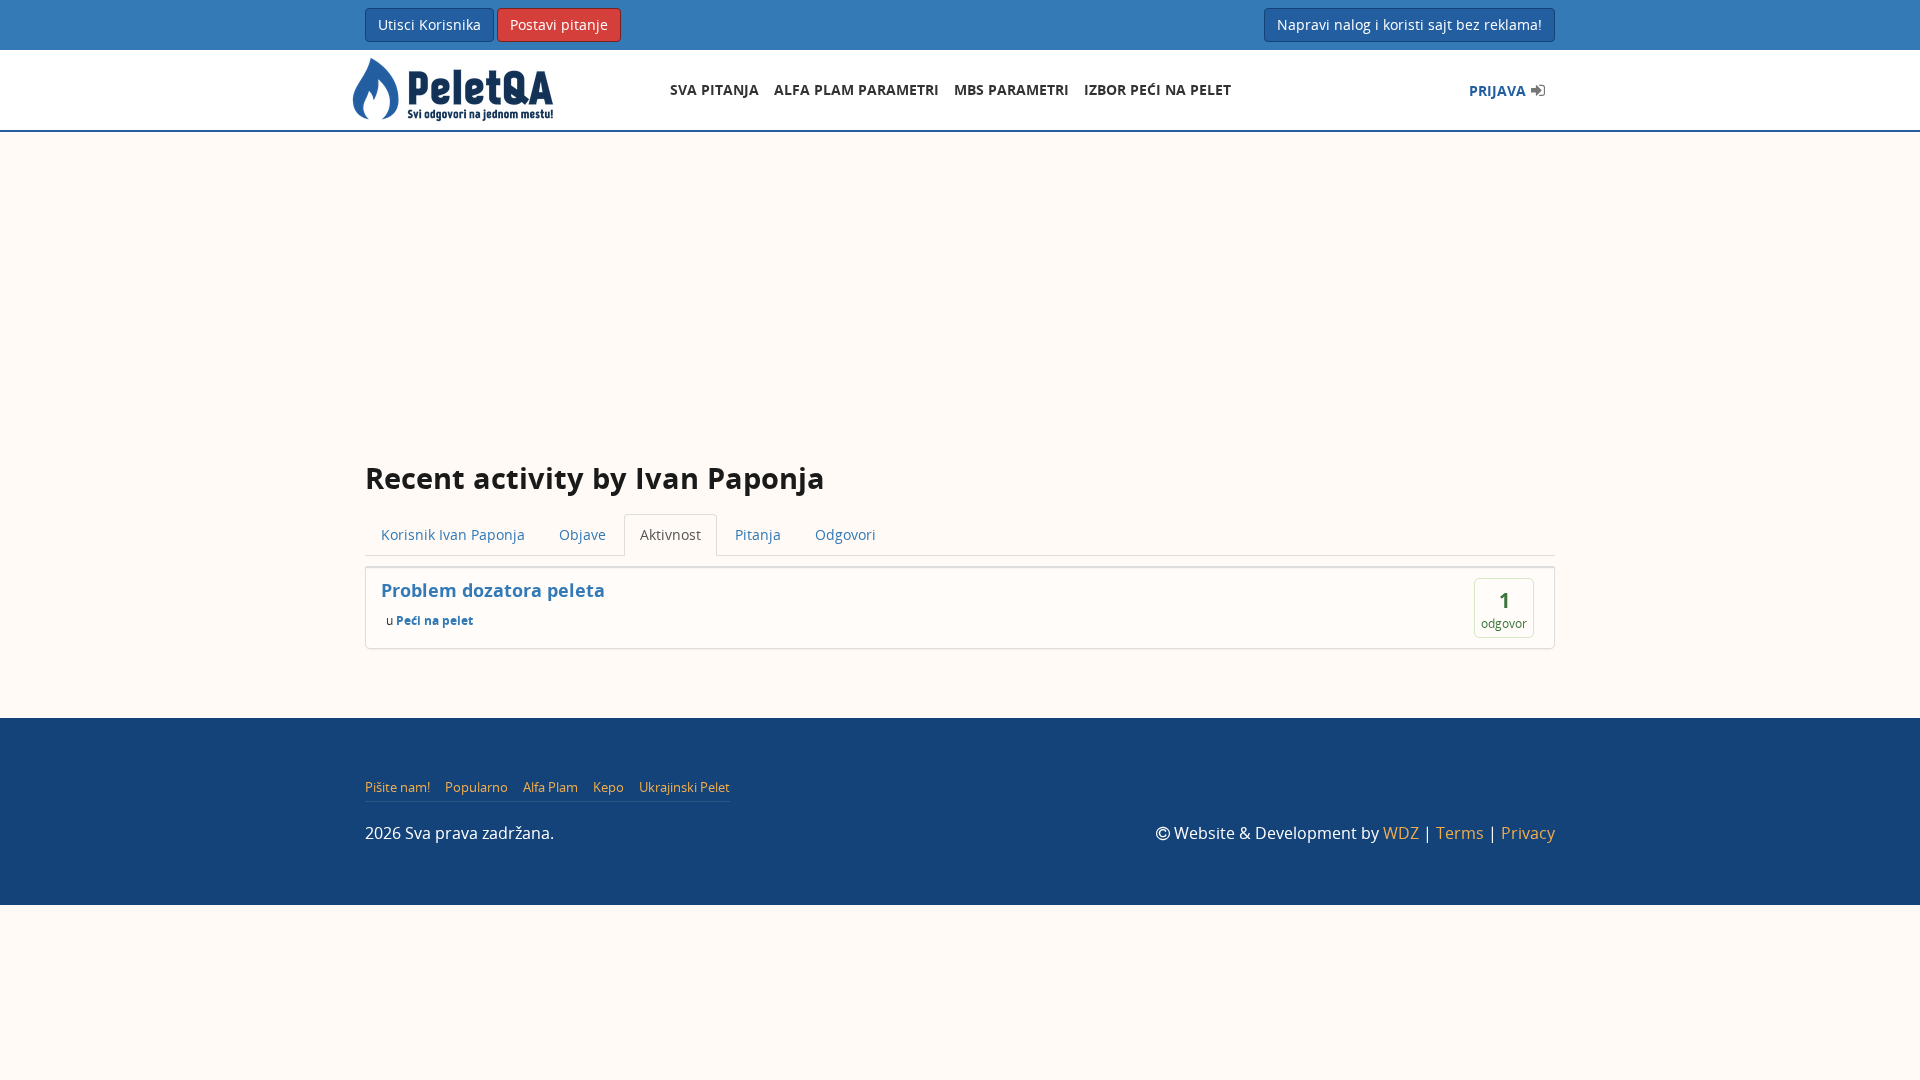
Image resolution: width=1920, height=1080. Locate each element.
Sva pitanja (714, 89)
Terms (1460, 833)
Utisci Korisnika (429, 24)
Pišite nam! (397, 787)
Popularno (476, 787)
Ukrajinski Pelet (684, 787)
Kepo (608, 787)
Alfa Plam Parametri (856, 89)
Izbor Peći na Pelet (1157, 89)
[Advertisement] (960, 282)
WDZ (1401, 833)
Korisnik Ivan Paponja (453, 534)
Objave (582, 534)
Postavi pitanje (559, 24)
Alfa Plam (550, 787)
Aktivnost (670, 534)
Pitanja (758, 534)
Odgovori (845, 534)
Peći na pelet (434, 619)
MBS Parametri (1011, 89)
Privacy (1528, 833)
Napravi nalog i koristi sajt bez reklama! (1409, 24)
